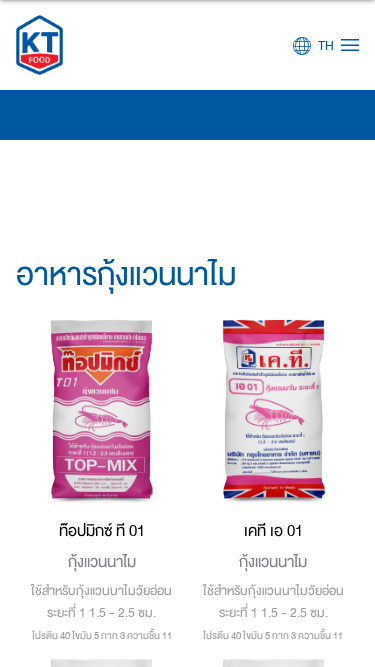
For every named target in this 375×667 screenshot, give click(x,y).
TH (326, 46)
